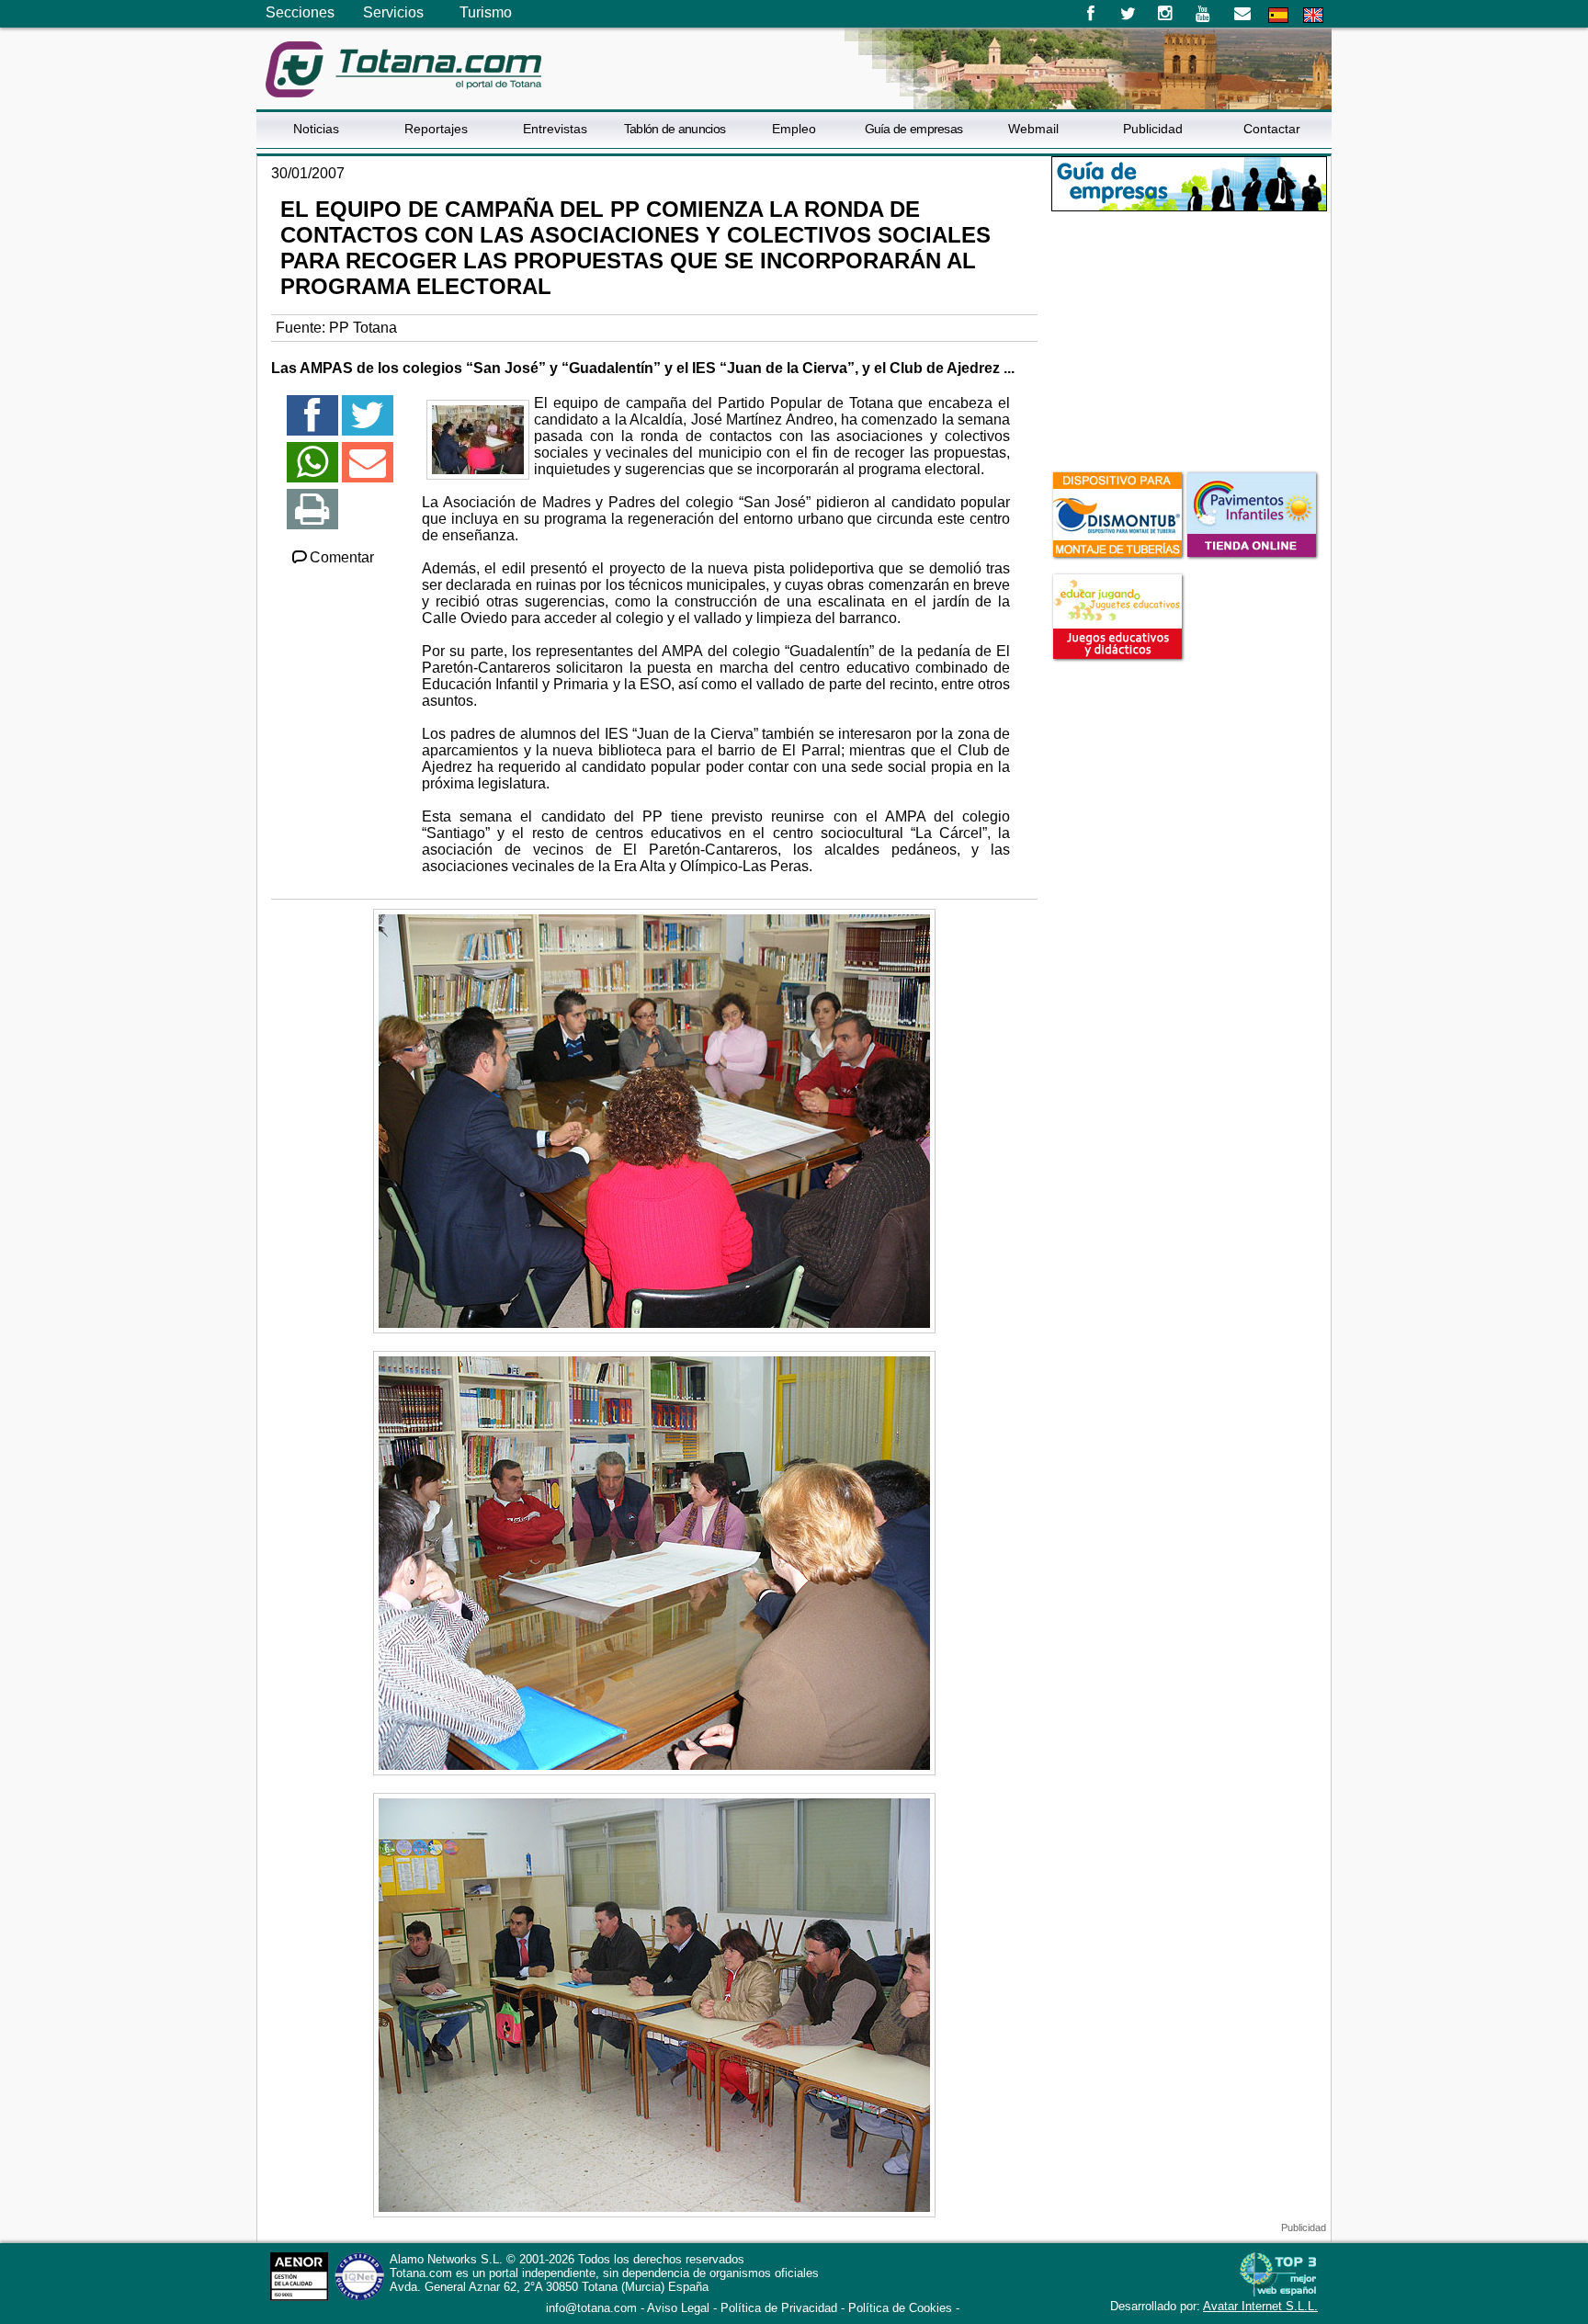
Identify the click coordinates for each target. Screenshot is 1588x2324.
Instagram (1166, 14)
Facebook (1090, 14)
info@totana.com (591, 2308)
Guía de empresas (914, 129)
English (1313, 15)
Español (1278, 15)
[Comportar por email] (368, 470)
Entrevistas (555, 129)
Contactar (1272, 129)
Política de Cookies (900, 2308)
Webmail (1033, 129)
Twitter (1128, 14)
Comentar (342, 557)
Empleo (794, 129)
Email (1242, 14)
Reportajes (436, 129)
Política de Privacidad (779, 2308)
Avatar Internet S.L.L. (1260, 2306)
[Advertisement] (1189, 339)
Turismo (486, 12)
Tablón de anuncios (675, 129)
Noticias (316, 129)
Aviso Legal (678, 2308)
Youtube (1204, 14)
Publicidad (1153, 129)
